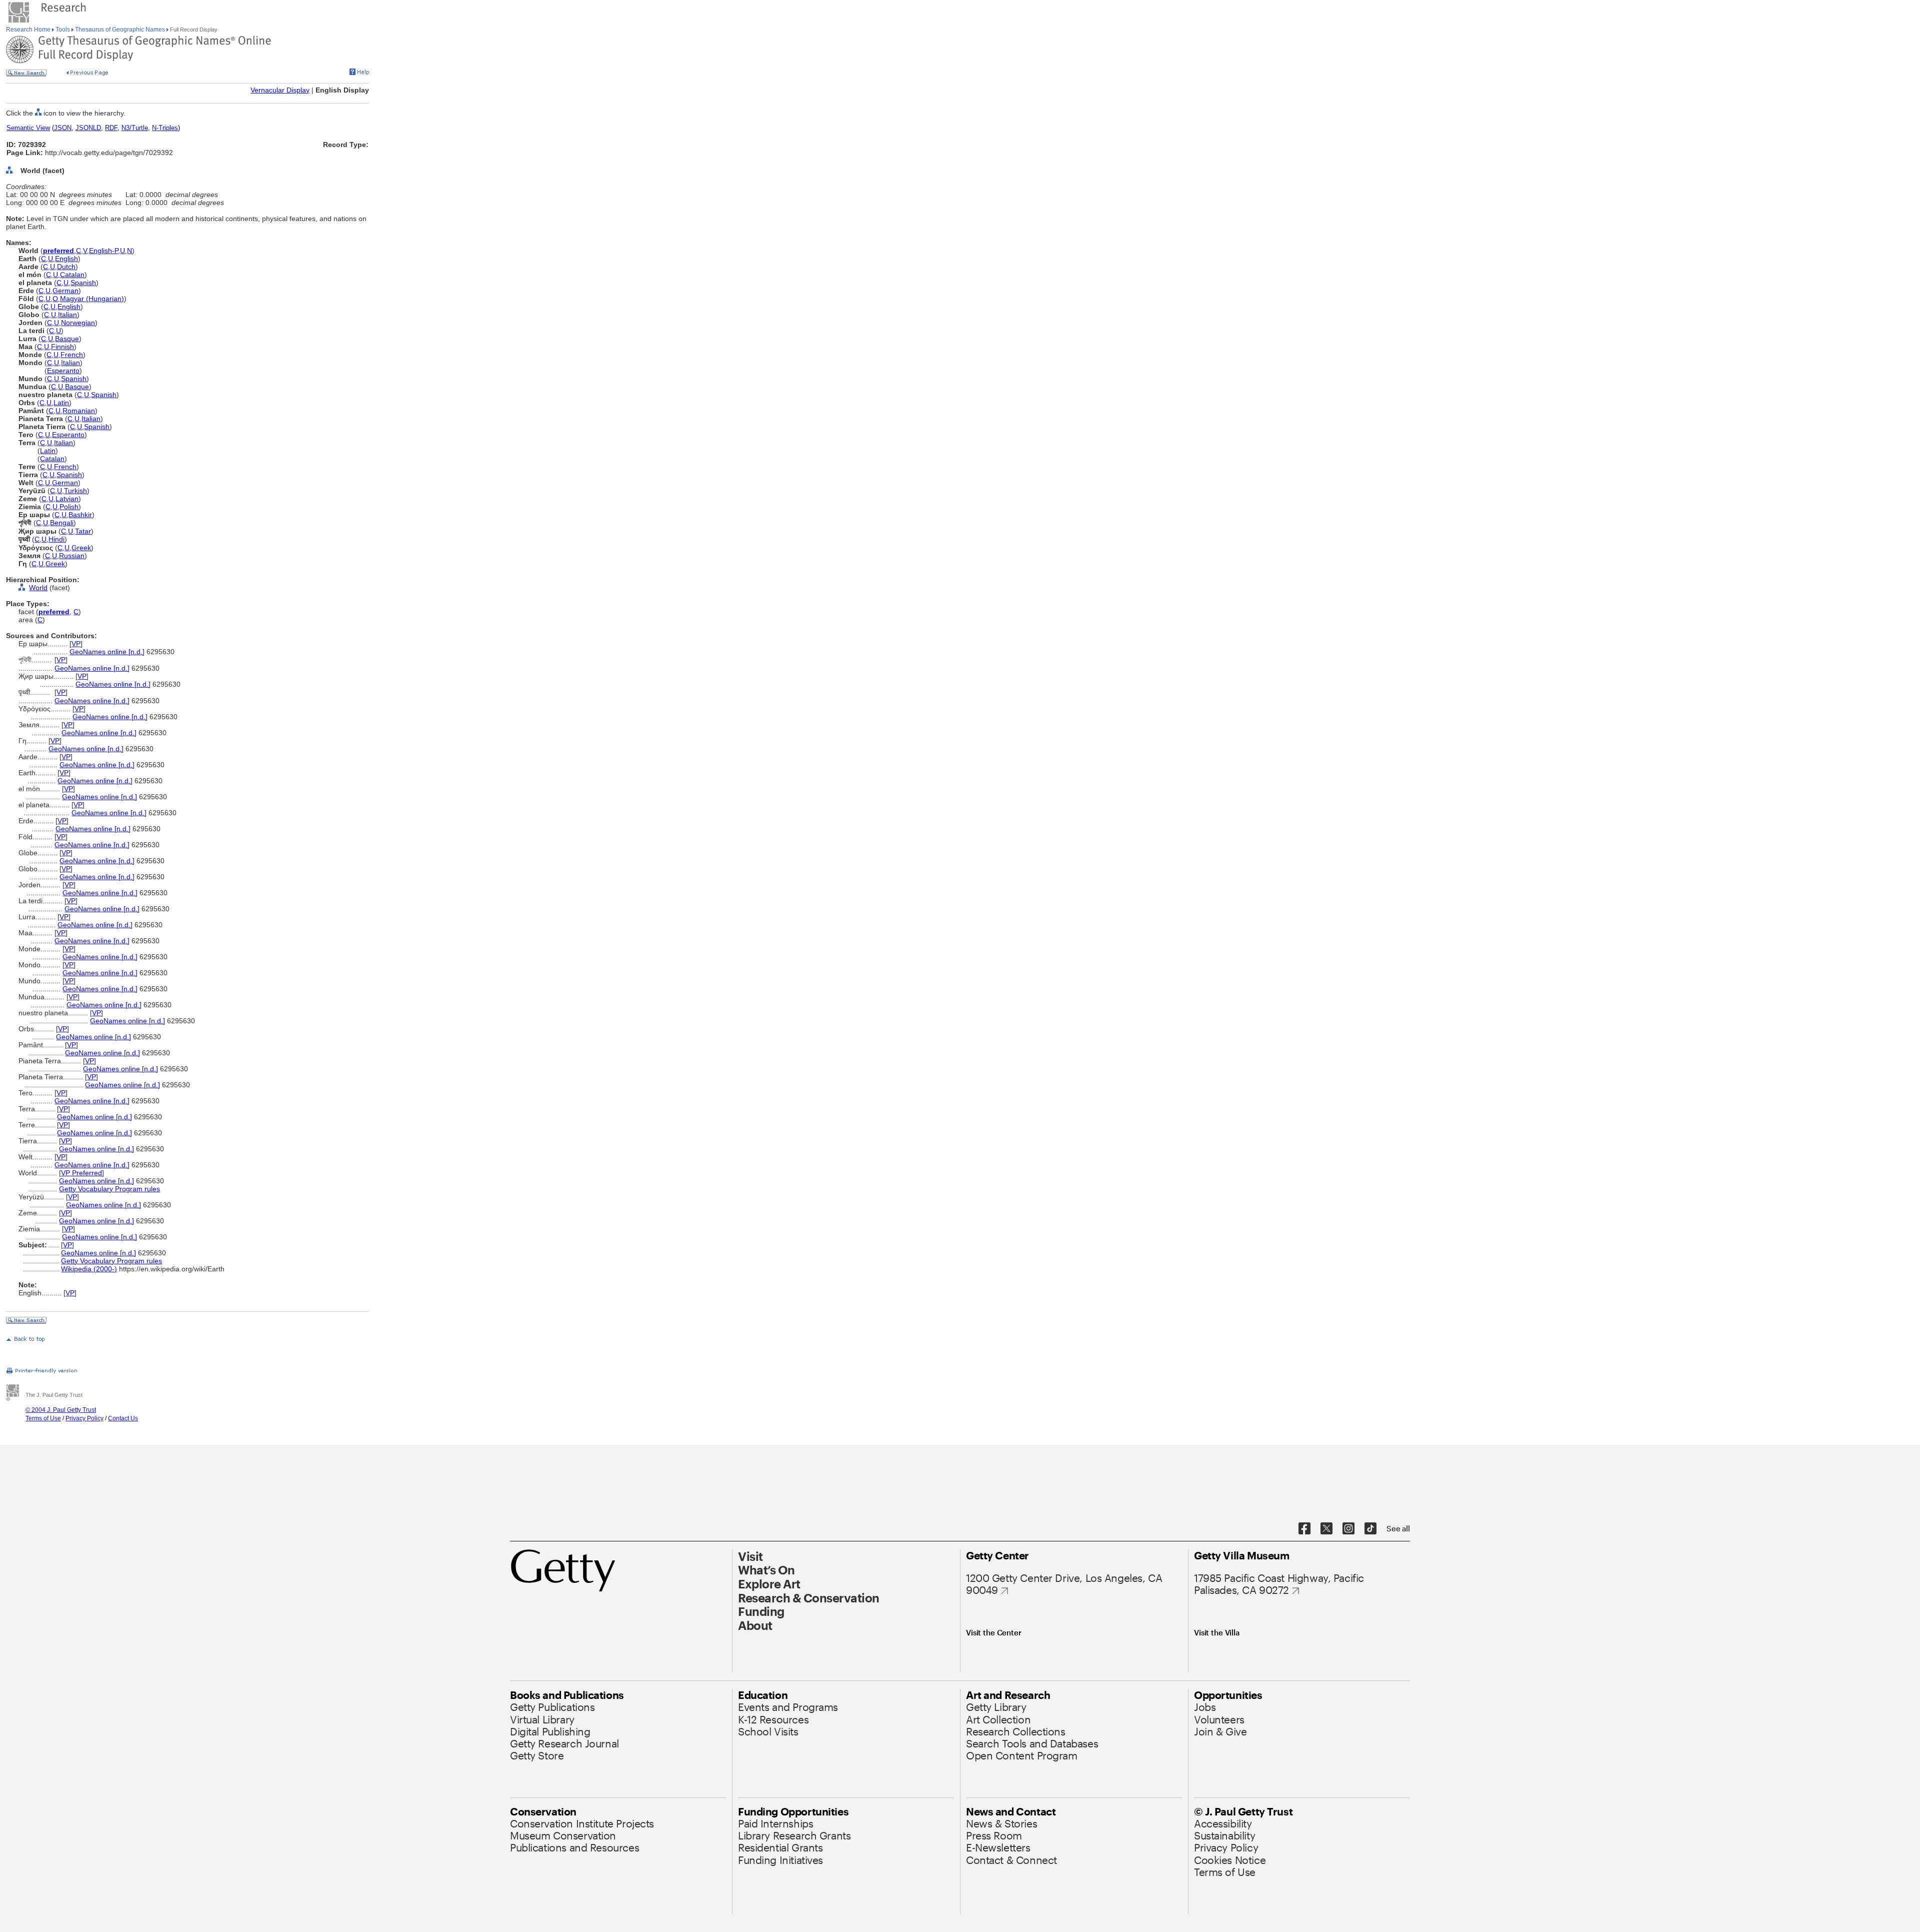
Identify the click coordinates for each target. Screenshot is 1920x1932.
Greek (81, 548)
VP (76, 644)
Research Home (29, 30)
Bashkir (80, 515)
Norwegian (78, 323)
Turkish (75, 491)
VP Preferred (81, 1173)
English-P (103, 251)
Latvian (67, 499)
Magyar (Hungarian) (92, 299)
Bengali (62, 523)
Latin (61, 403)
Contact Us (123, 1418)
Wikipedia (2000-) (89, 1269)
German (65, 291)
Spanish (83, 283)
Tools (63, 30)
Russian (72, 556)
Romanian (79, 411)
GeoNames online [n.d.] (107, 652)
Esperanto (63, 371)
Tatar (83, 531)
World (38, 588)
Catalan (72, 275)
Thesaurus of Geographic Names (120, 30)
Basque (67, 339)
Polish (69, 507)
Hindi (56, 539)
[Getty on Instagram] (1348, 1529)
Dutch (66, 267)
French (72, 355)
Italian (67, 315)
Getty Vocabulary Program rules (109, 1189)
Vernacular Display (280, 90)
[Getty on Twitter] (1326, 1529)
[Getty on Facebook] (1304, 1529)
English (66, 259)
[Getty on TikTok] (1370, 1529)
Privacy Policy (84, 1418)
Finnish (62, 347)
